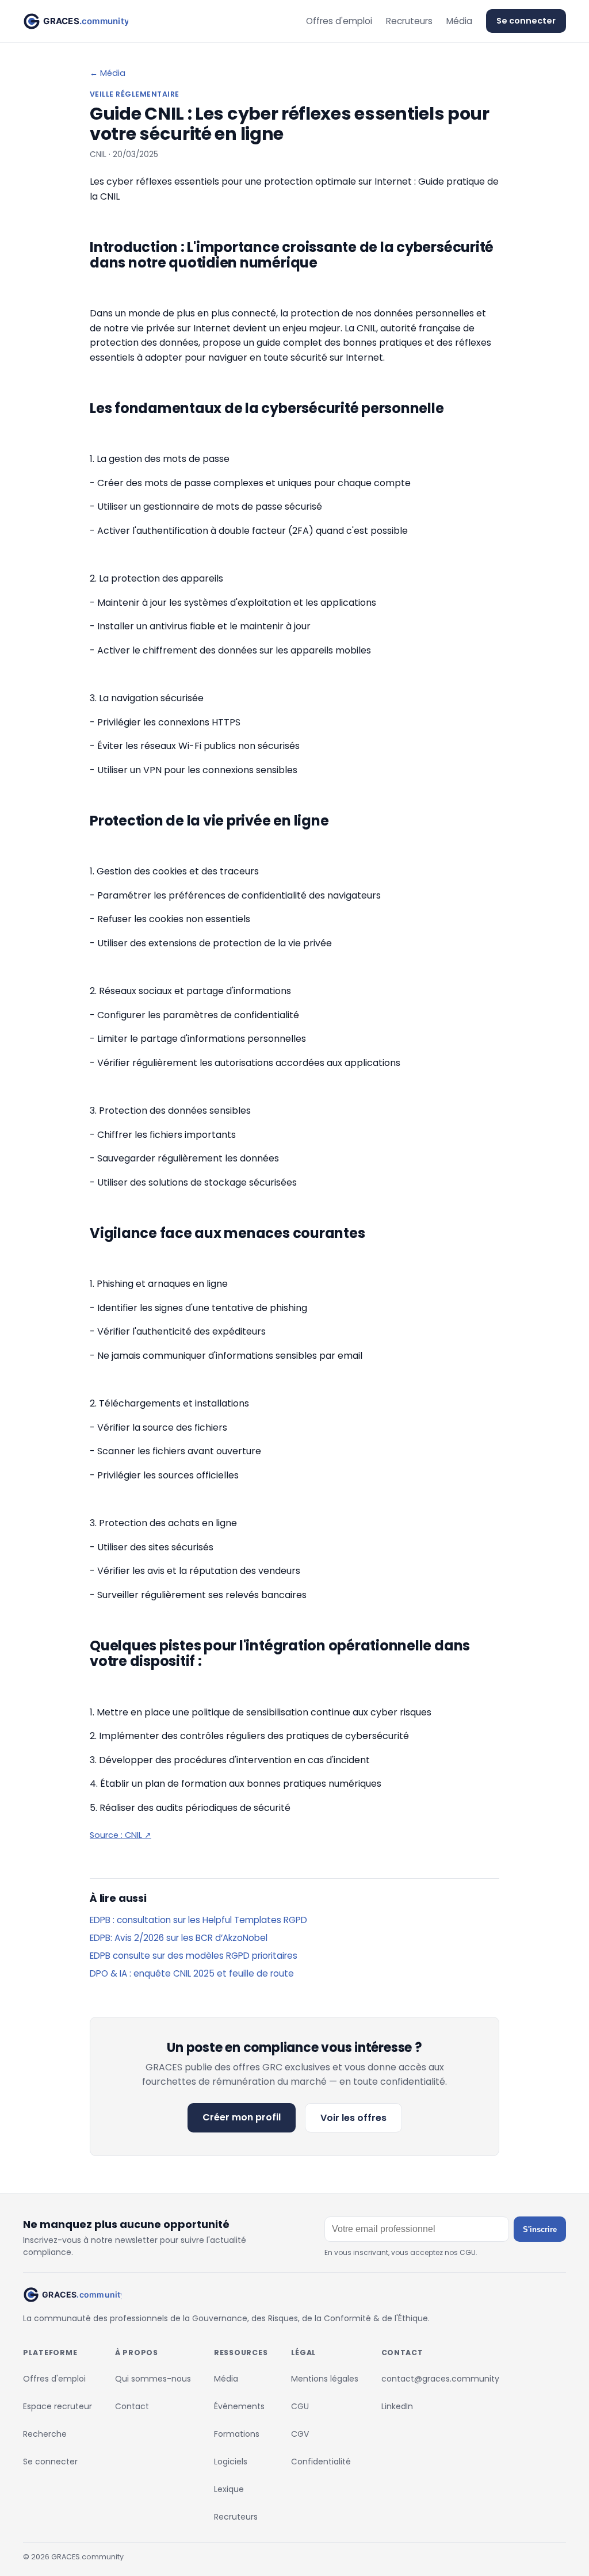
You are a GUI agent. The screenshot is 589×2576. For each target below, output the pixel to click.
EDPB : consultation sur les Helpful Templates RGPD (198, 1920)
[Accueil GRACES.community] (76, 21)
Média (459, 21)
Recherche (45, 2434)
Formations (237, 2434)
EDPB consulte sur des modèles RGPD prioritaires (194, 1956)
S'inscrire (540, 2229)
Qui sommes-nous (153, 2379)
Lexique (229, 2489)
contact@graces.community (440, 2379)
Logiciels (231, 2462)
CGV (300, 2434)
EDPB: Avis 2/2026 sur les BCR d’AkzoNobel (179, 1938)
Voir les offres (353, 2118)
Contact (132, 2406)
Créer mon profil (242, 2117)
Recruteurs (409, 21)
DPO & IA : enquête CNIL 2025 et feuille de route (192, 1973)
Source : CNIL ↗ (121, 1835)
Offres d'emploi (339, 21)
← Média (108, 73)
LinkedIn (397, 2406)
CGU (300, 2406)
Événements (239, 2406)
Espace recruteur (58, 2406)
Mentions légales (325, 2379)
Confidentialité (321, 2462)
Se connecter (526, 21)
